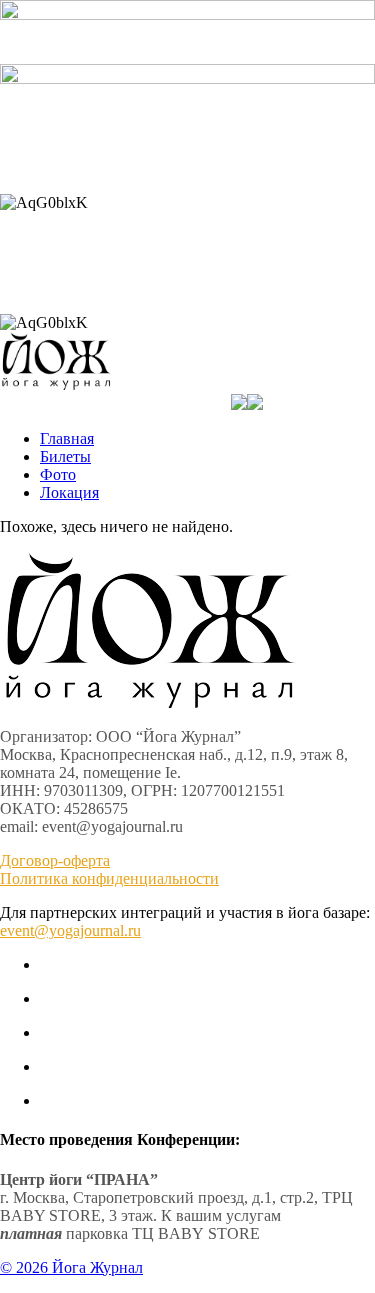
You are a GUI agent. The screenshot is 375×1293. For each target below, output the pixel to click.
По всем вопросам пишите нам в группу (187, 168)
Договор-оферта (55, 860)
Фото (58, 474)
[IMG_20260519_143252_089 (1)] (187, 14)
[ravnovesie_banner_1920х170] (187, 78)
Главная (67, 438)
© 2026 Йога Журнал (71, 1267)
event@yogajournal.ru (70, 930)
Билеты (65, 456)
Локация (69, 492)
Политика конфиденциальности (109, 878)
